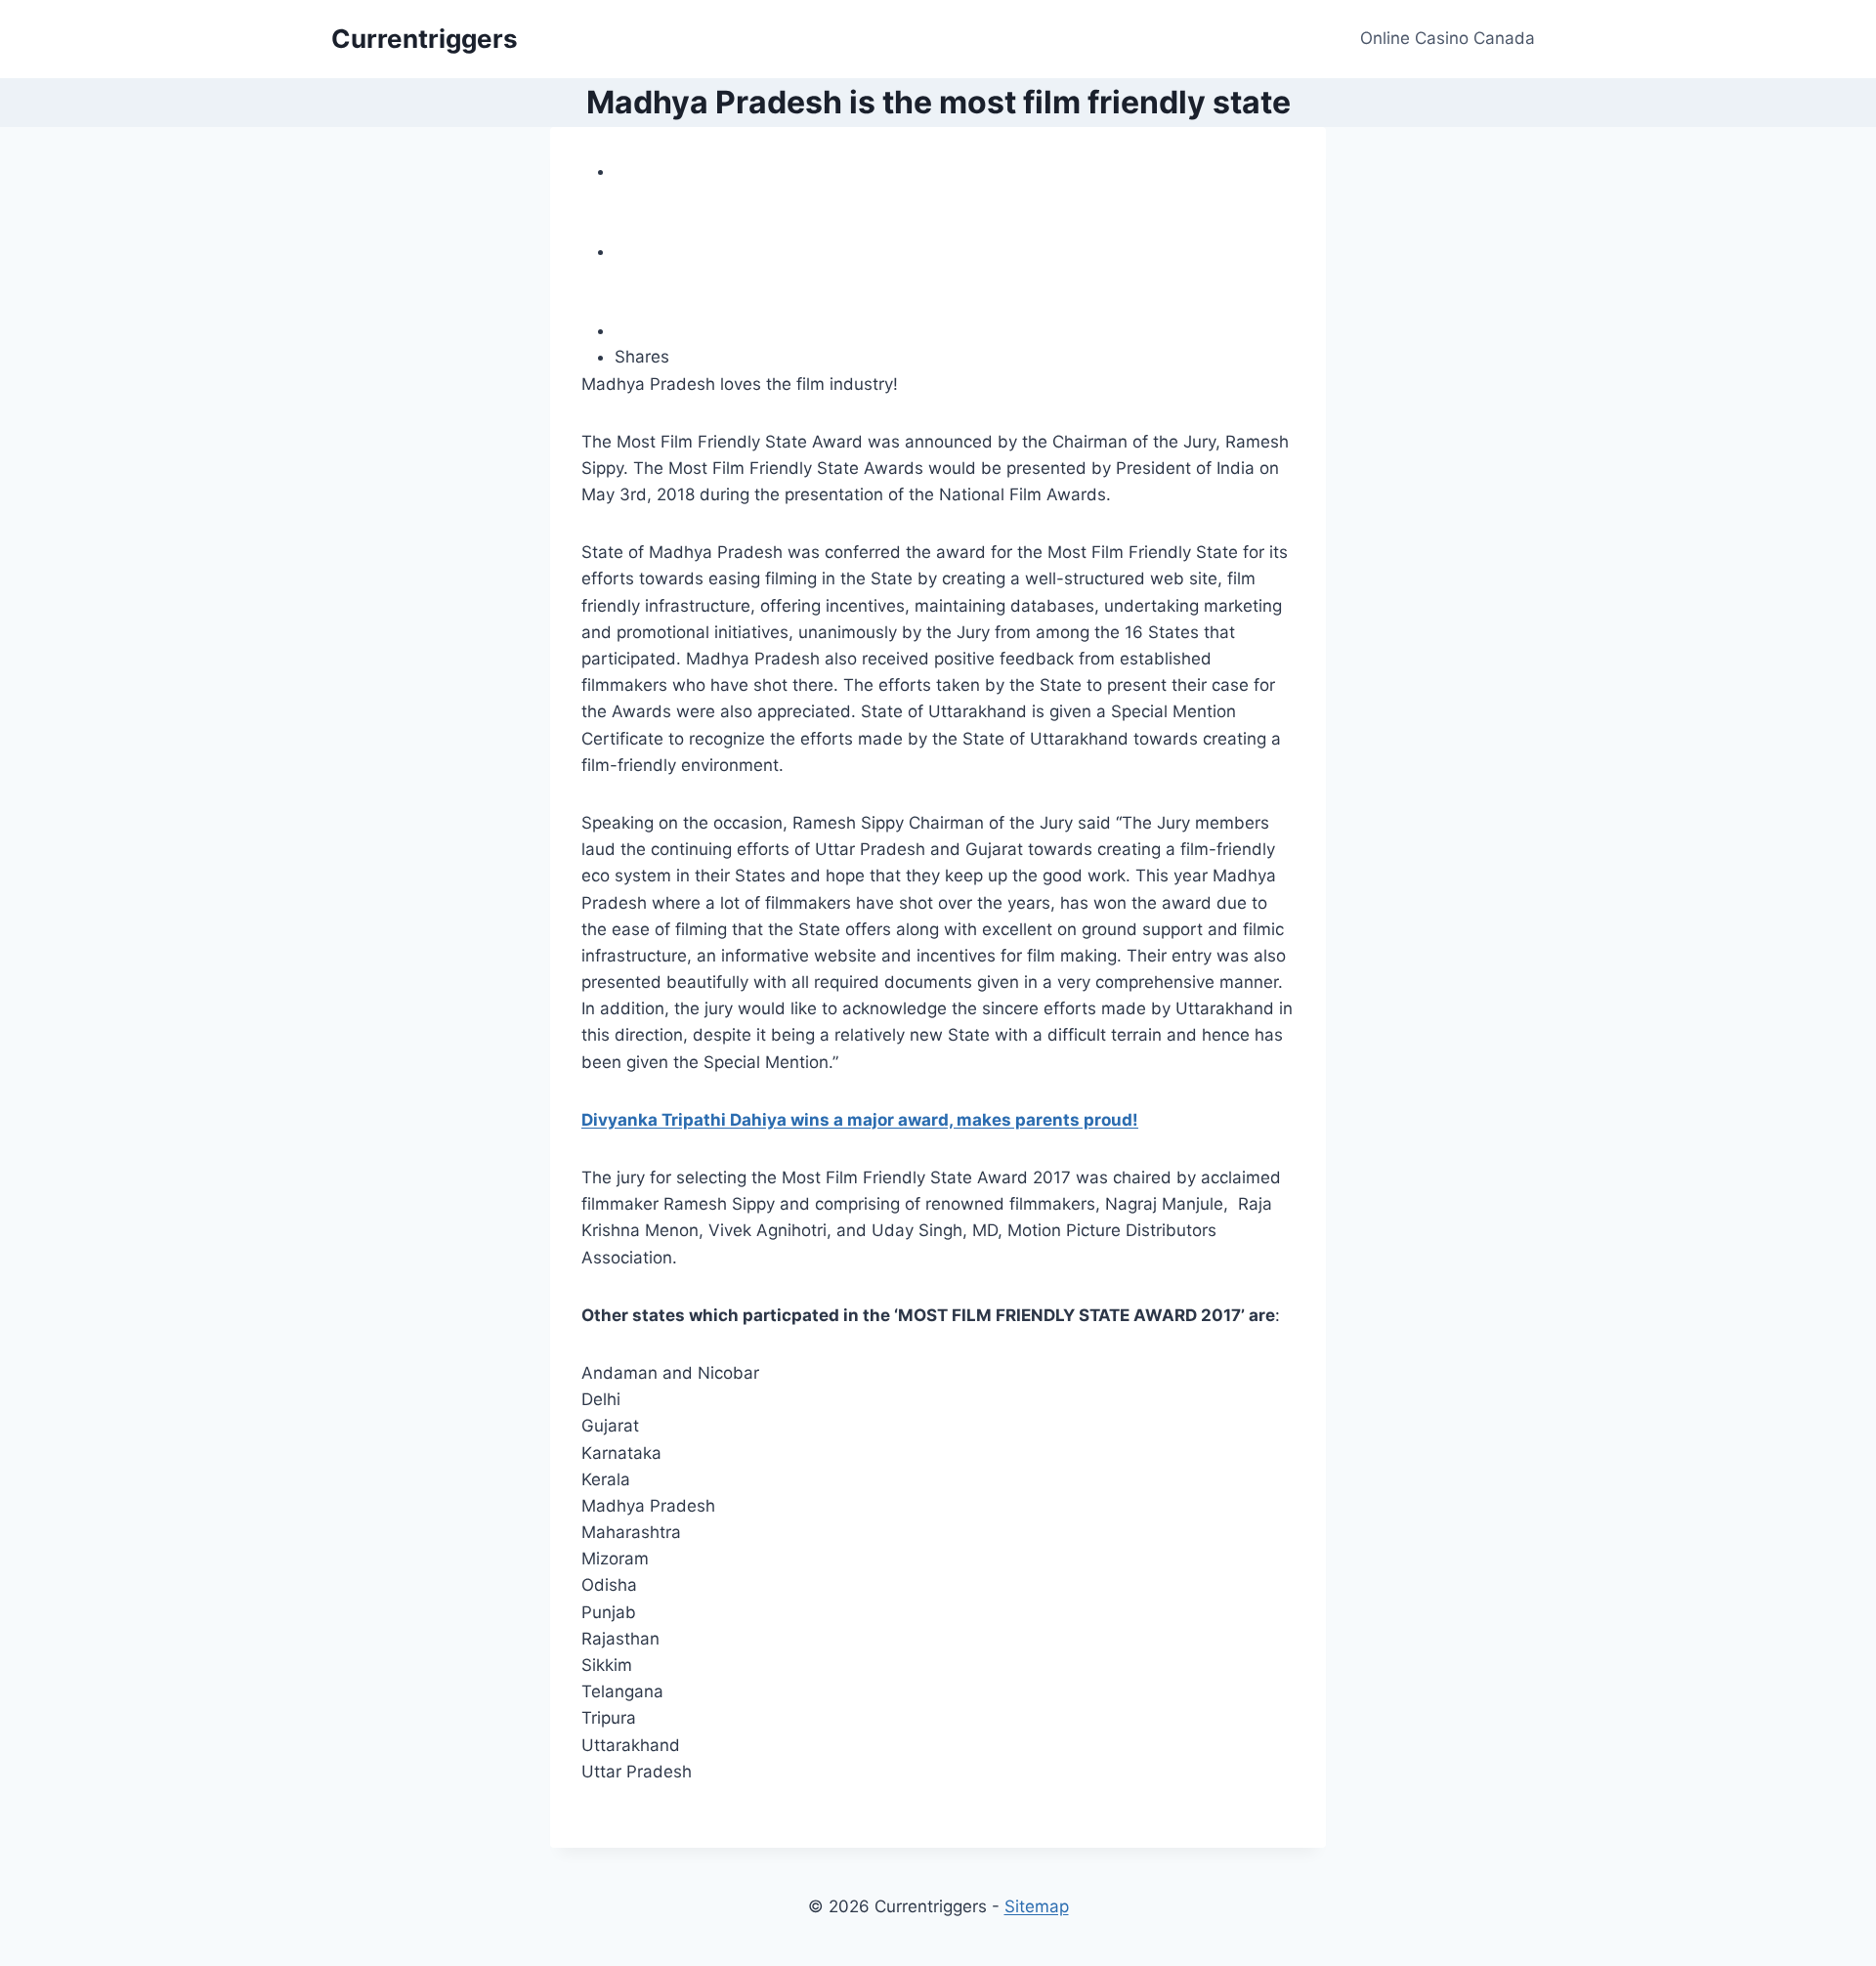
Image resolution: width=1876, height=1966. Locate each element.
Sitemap (1037, 1906)
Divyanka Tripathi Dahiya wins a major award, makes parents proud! (860, 1120)
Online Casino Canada (1448, 38)
